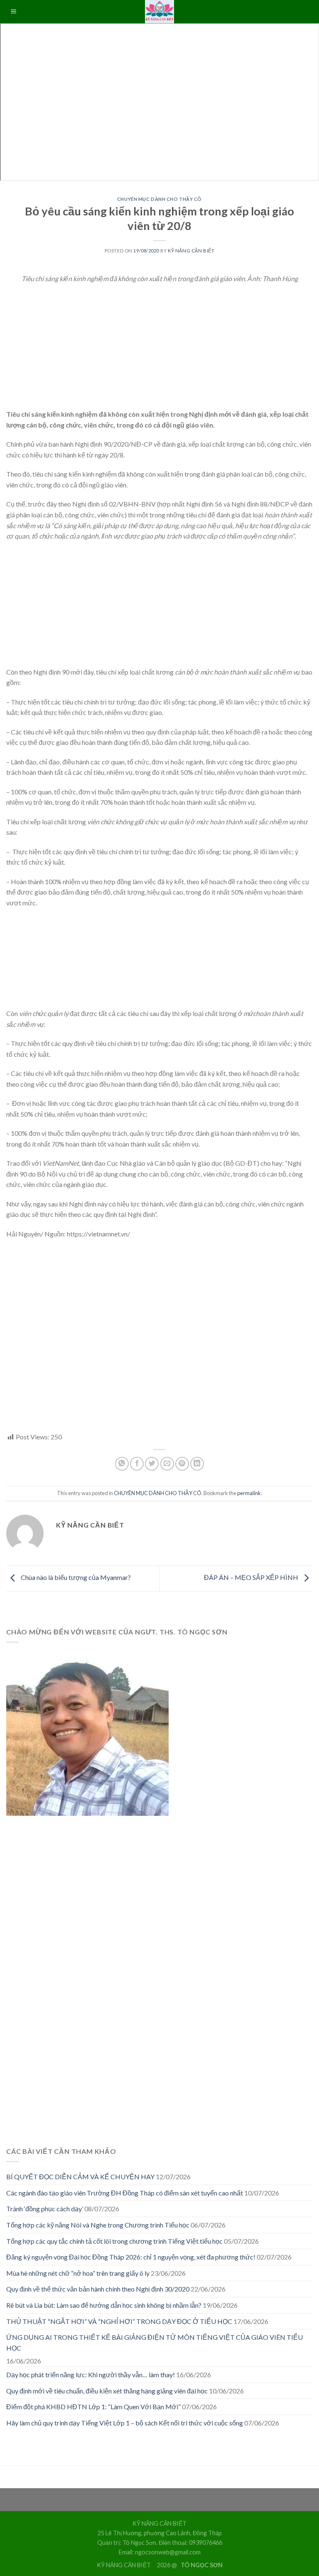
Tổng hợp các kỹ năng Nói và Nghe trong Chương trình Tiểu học (98, 2225)
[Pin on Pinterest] (182, 1464)
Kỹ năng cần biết (191, 251)
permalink (249, 1493)
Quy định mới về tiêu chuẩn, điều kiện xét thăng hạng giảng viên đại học (107, 2391)
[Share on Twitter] (152, 1464)
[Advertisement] (159, 351)
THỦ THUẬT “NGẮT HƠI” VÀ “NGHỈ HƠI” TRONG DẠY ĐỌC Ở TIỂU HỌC (119, 2321)
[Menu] (14, 12)
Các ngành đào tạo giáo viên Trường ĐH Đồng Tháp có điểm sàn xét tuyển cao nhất (125, 2193)
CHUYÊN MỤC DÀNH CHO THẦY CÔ (159, 199)
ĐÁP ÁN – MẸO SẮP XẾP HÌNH (252, 1578)
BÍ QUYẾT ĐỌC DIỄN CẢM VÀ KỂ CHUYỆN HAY (80, 2177)
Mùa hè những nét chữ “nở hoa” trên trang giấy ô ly (78, 2273)
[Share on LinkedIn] (197, 1464)
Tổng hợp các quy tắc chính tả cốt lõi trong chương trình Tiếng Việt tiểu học (114, 2241)
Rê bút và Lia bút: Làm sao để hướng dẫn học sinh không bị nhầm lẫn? (104, 2305)
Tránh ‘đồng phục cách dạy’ (45, 2209)
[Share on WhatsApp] (122, 1464)
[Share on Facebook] (137, 1464)
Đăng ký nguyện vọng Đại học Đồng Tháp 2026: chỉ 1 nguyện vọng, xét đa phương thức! (131, 2257)
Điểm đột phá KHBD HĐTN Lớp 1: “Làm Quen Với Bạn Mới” (93, 2407)
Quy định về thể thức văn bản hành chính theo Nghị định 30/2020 (98, 2289)
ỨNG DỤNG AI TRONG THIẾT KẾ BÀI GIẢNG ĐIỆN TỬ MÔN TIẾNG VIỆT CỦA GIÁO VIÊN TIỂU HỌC (155, 2342)
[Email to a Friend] (167, 1464)
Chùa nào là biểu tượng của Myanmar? (75, 1578)
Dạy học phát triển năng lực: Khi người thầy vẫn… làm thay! (91, 2375)
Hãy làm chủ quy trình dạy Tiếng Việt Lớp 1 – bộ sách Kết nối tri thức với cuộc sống (125, 2423)
